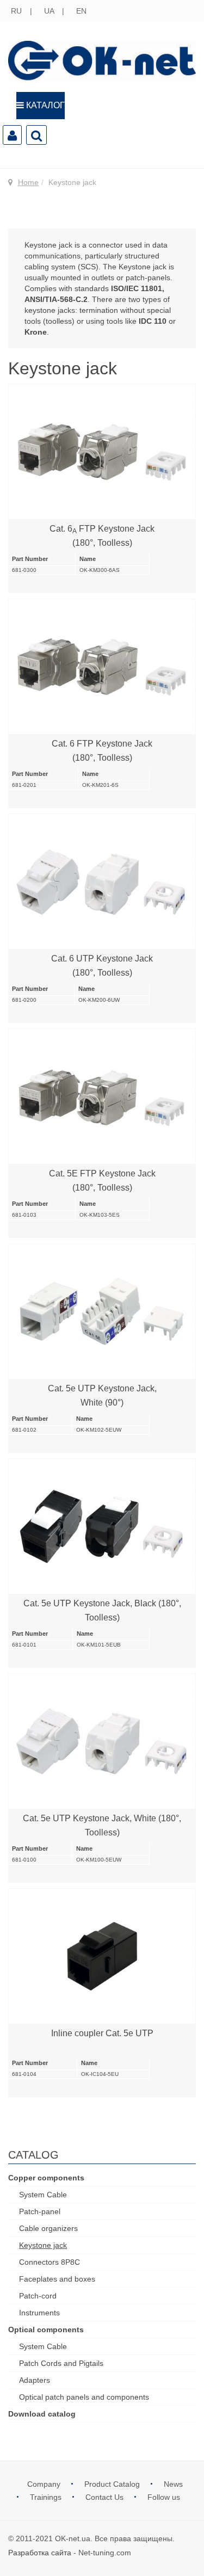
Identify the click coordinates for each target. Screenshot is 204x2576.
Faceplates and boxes (57, 2279)
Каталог (44, 105)
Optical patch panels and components (84, 2397)
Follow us (164, 2497)
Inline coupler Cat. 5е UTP (102, 2033)
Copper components (46, 2178)
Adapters (35, 2380)
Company (45, 2484)
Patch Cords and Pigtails (61, 2363)
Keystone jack (43, 2245)
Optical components (46, 2330)
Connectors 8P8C (50, 2262)
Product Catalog (113, 2484)
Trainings (47, 2497)
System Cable (43, 2195)
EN (81, 11)
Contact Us (106, 2497)
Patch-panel (40, 2211)
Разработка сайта (40, 2553)
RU (17, 11)
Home (28, 182)
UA (50, 11)
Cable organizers (48, 2228)
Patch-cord (38, 2296)
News (173, 2484)
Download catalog (42, 2414)
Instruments (39, 2313)
